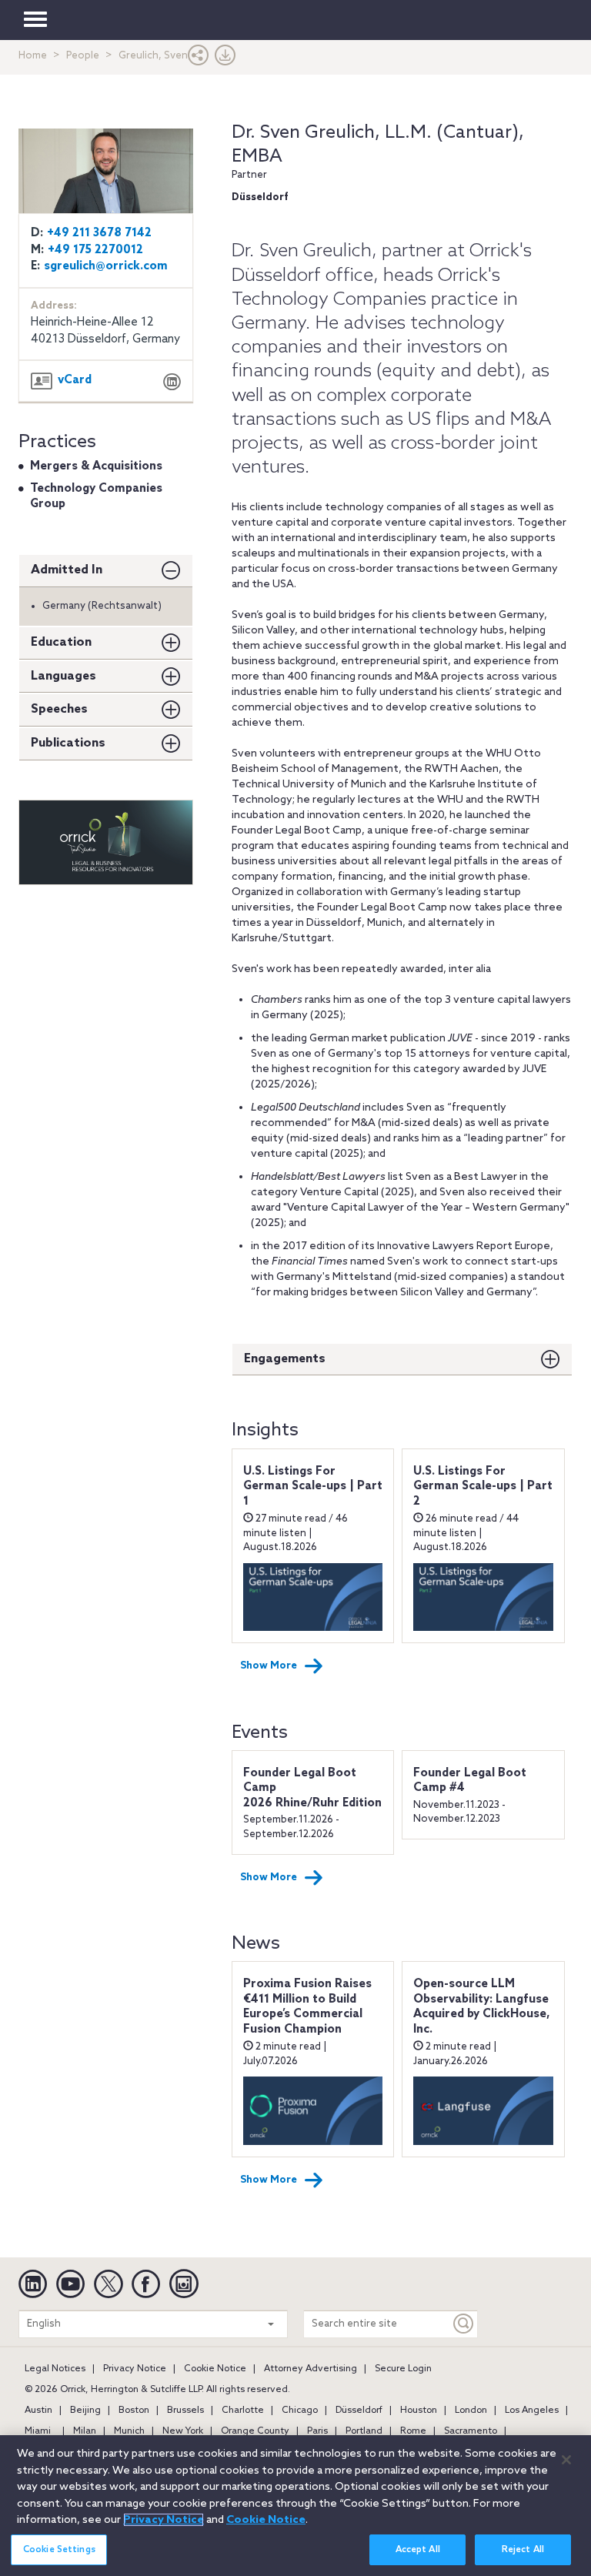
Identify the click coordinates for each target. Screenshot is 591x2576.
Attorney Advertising (311, 2369)
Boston (134, 2411)
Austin (38, 2411)
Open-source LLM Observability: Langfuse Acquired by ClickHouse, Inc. (482, 2007)
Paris (317, 2431)
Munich (129, 2431)
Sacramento (471, 2431)
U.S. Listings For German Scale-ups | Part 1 (313, 1487)
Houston (419, 2411)
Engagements (285, 1359)
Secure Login (403, 2369)
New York (183, 2431)
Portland (364, 2431)
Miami (38, 2431)
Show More (269, 1666)
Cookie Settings (59, 2550)
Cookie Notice (215, 2369)
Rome (413, 2431)
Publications (68, 743)
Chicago (300, 2411)
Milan (85, 2431)
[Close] (566, 2460)
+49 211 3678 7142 (99, 233)
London (471, 2411)
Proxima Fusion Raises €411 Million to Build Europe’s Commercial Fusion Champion (307, 2007)
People (83, 56)
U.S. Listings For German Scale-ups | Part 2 (483, 1487)
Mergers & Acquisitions (96, 466)
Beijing (85, 2411)
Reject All (523, 2550)
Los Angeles (532, 2411)
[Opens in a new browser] (172, 384)
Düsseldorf (359, 2411)
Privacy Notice (135, 2369)
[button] (199, 59)
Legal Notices (55, 2369)
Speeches (59, 709)
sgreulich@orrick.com (106, 266)
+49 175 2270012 (95, 250)
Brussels (185, 2411)
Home (33, 56)
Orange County (255, 2431)
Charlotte (243, 2411)
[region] (295, 2506)
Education (61, 642)
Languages (63, 676)
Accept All (418, 2550)
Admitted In (67, 570)
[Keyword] (464, 2324)
